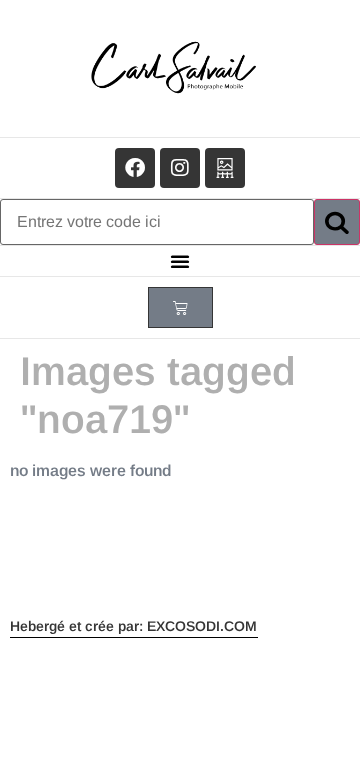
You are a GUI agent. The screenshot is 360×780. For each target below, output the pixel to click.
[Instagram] (180, 168)
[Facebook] (135, 168)
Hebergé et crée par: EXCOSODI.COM (133, 626)
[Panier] (180, 307)
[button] (180, 261)
